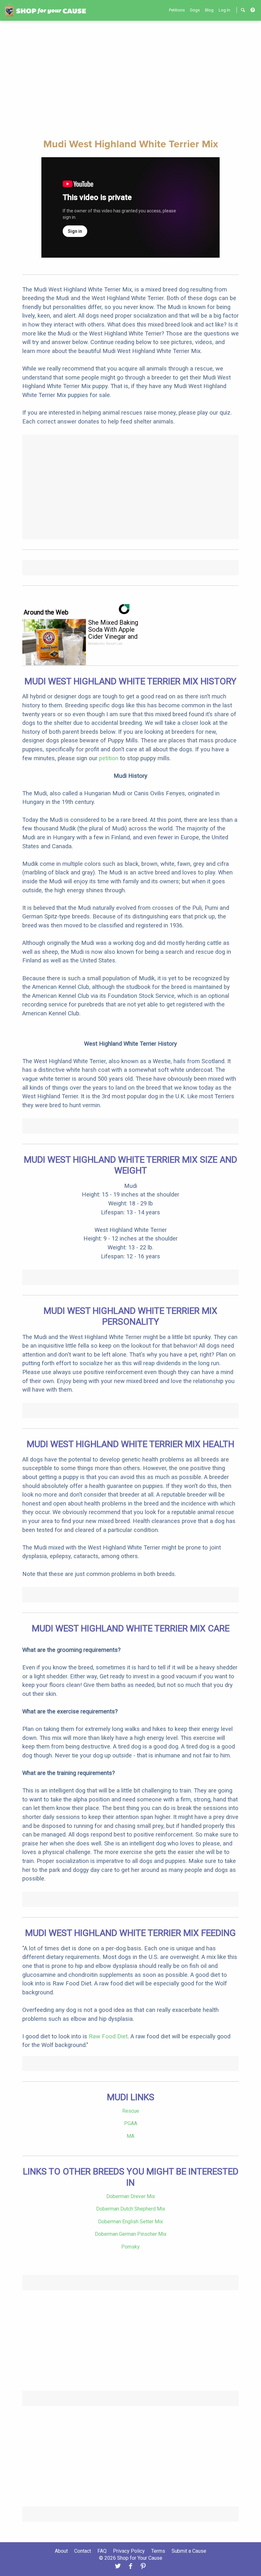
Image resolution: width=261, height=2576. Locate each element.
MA (130, 2136)
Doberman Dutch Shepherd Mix (131, 2209)
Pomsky (130, 2247)
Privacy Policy (129, 2551)
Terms (158, 2551)
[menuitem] (177, 10)
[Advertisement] (130, 79)
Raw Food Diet (108, 2036)
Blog (209, 10)
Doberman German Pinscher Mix (131, 2234)
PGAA (131, 2123)
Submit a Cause (189, 2551)
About (61, 2551)
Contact (83, 2551)
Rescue (131, 2111)
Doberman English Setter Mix (130, 2222)
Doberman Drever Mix (131, 2196)
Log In (224, 10)
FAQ (102, 2551)
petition (109, 758)
